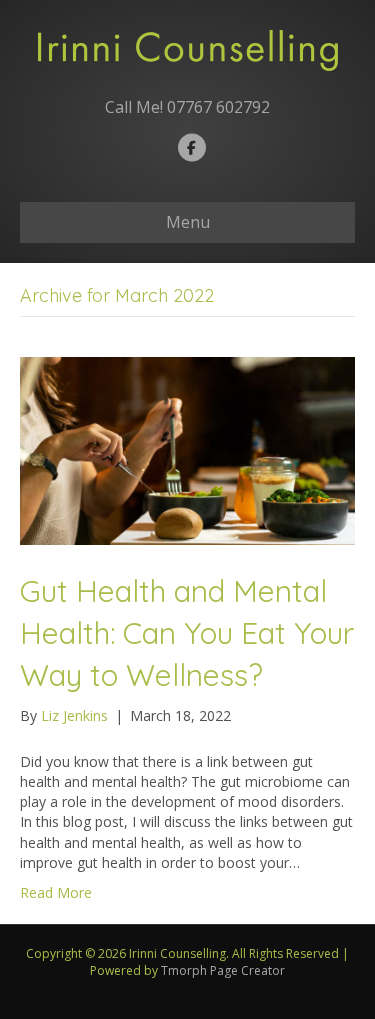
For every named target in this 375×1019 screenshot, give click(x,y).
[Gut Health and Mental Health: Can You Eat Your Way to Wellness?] (187, 449)
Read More (56, 892)
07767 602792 (218, 107)
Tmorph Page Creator (223, 970)
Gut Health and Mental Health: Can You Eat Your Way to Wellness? (187, 633)
